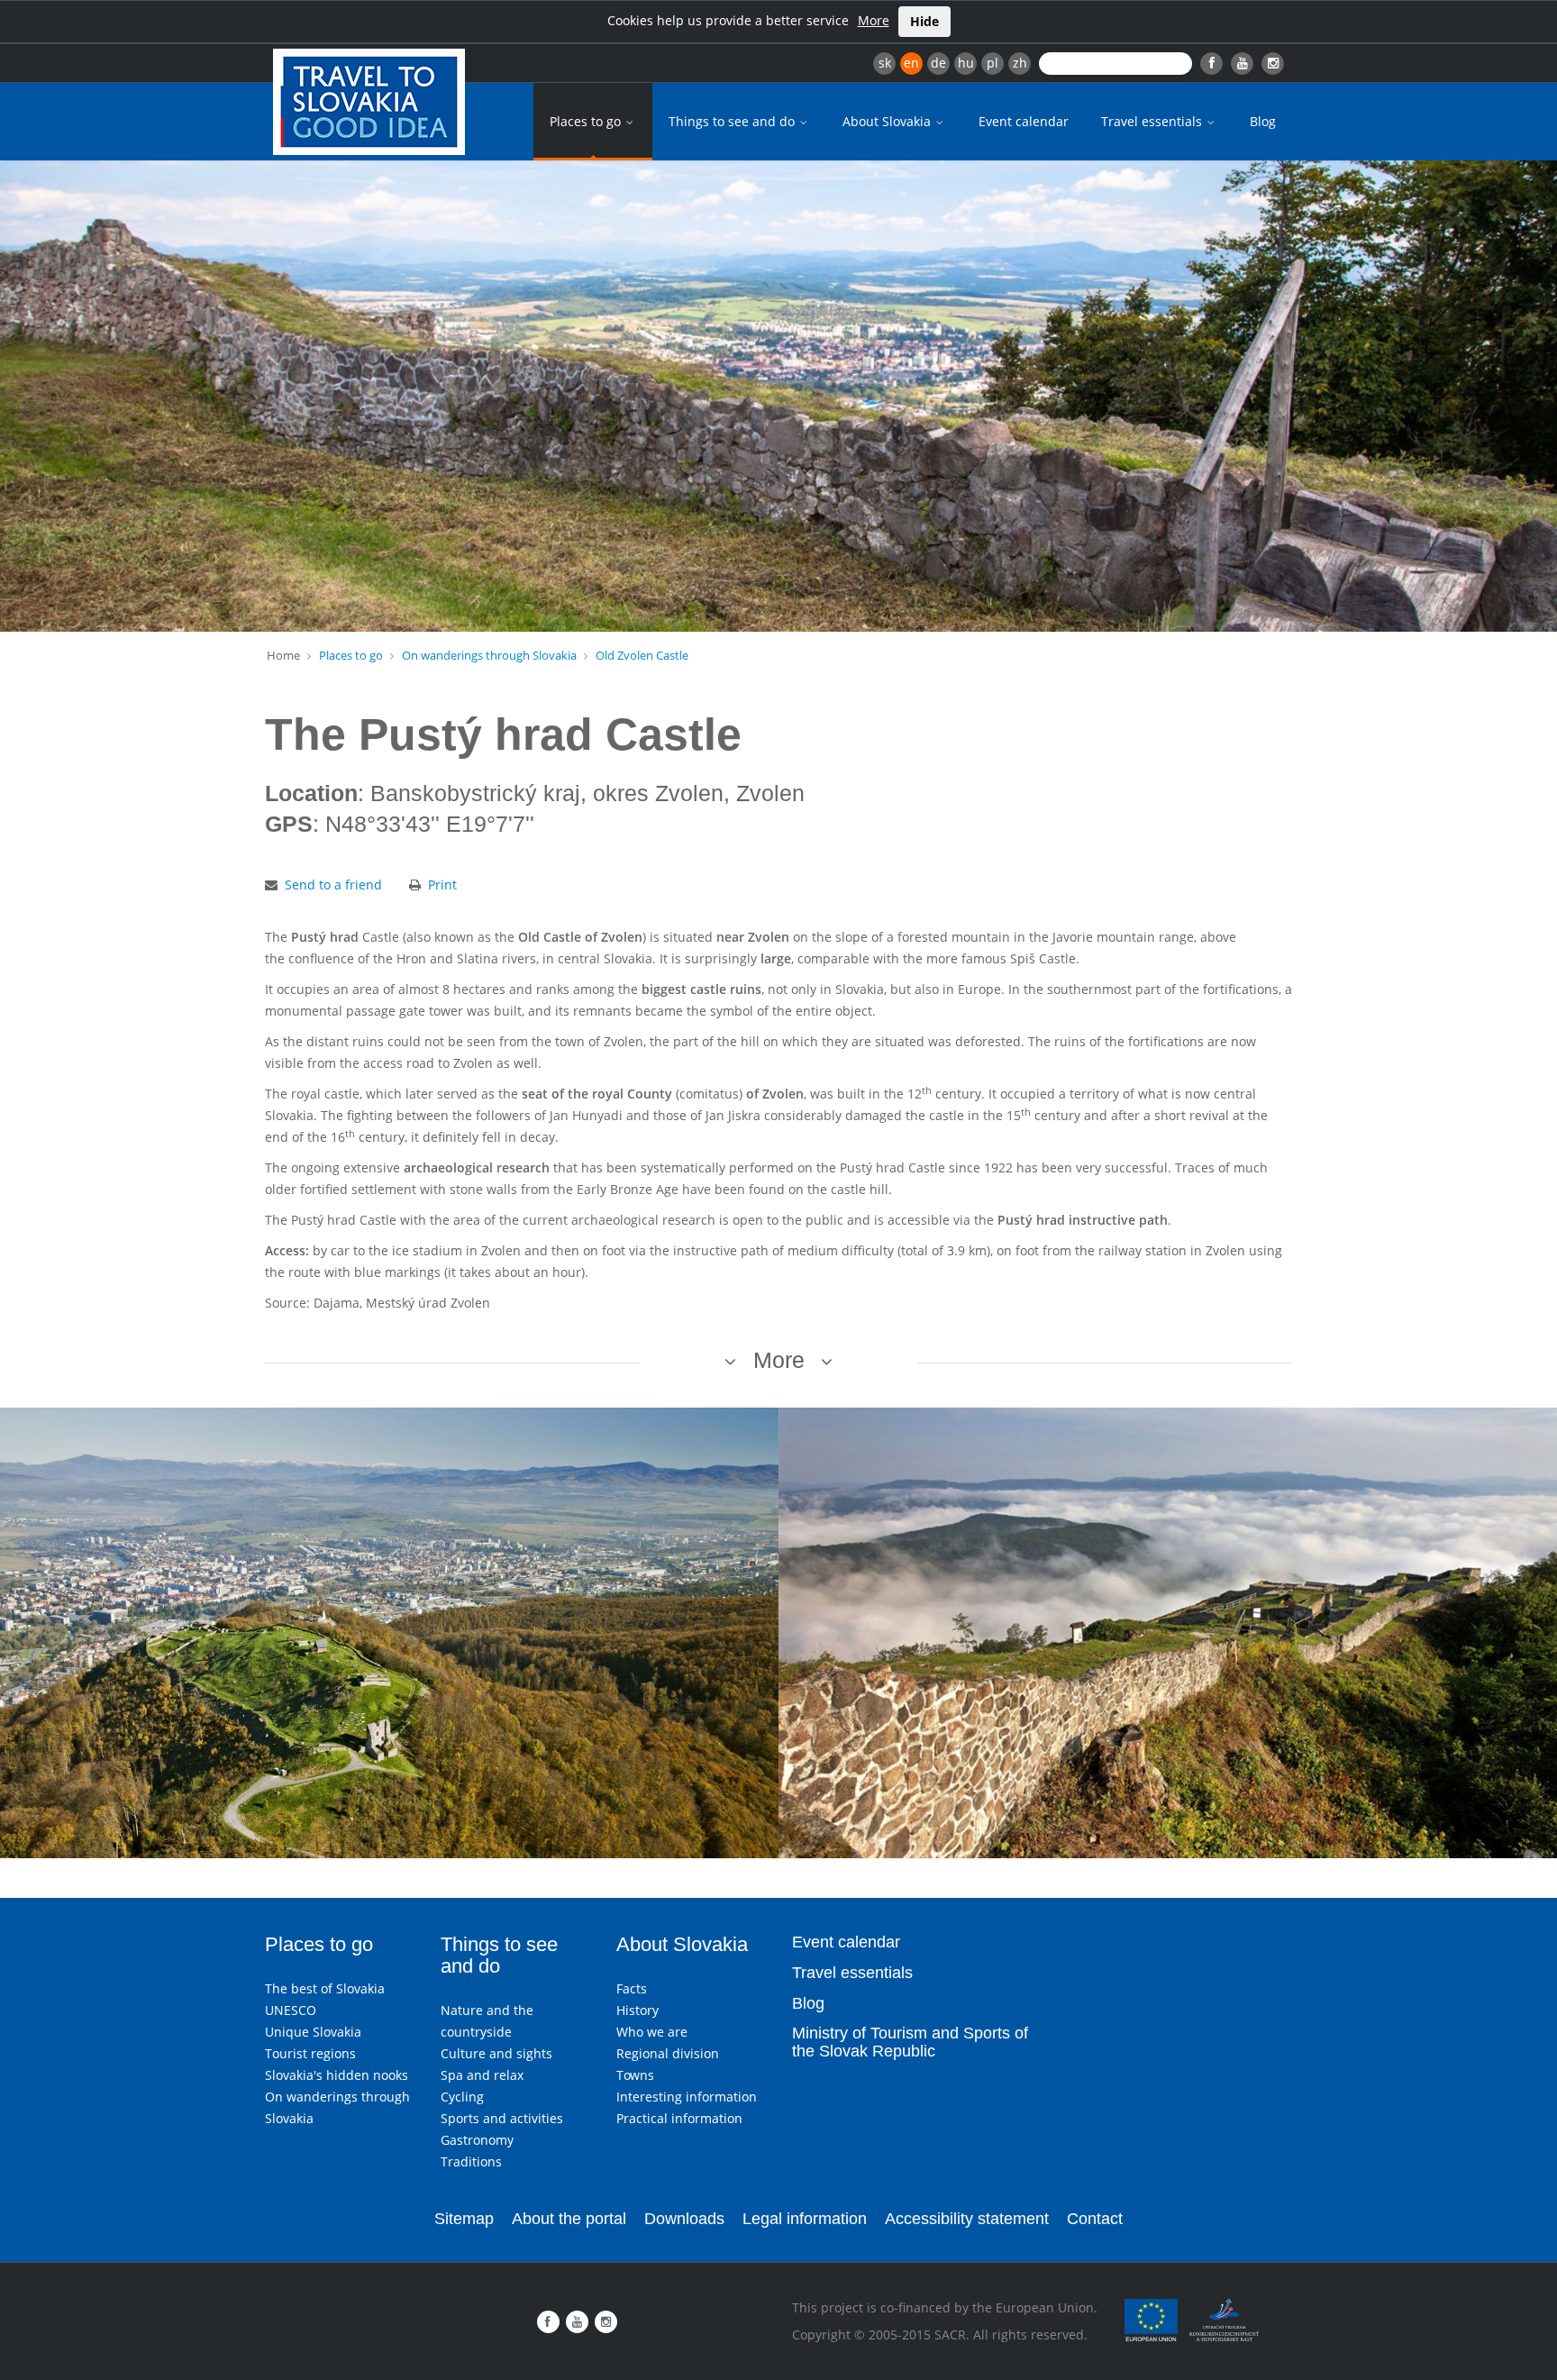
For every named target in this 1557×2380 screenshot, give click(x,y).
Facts (632, 1988)
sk (885, 63)
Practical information (679, 2118)
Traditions (471, 2161)
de (938, 63)
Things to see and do (733, 121)
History (637, 2010)
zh (1020, 63)
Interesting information (687, 2097)
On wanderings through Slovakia (489, 655)
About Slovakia (888, 121)
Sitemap (464, 2219)
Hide (924, 21)
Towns (635, 2075)
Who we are (652, 2032)
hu (966, 63)
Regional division (668, 2053)
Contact (1095, 2219)
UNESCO (291, 2010)
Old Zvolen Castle (642, 655)
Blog (1263, 121)
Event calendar (1024, 121)
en (911, 63)
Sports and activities (502, 2118)
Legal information (805, 2219)
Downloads (684, 2219)
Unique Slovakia (313, 2032)
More (874, 20)
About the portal (569, 2219)
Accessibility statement (967, 2219)
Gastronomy (477, 2140)
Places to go (587, 121)
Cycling (462, 2097)
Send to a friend (333, 885)
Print (442, 885)
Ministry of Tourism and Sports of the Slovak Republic (910, 2042)
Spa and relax (482, 2075)
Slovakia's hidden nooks (337, 2075)
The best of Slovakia (325, 1988)
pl (992, 63)
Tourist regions (310, 2053)
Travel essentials (1153, 121)
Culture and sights (496, 2053)
